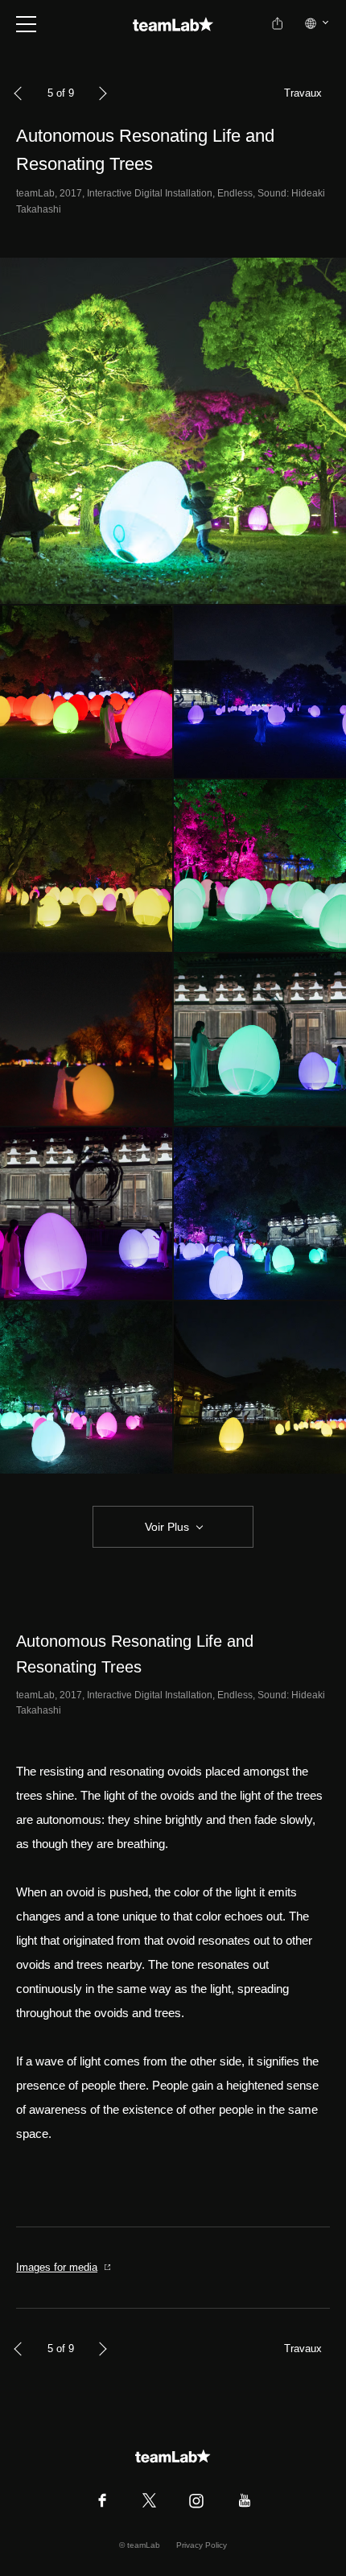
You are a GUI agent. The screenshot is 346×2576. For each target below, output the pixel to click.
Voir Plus (167, 1527)
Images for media (57, 2267)
